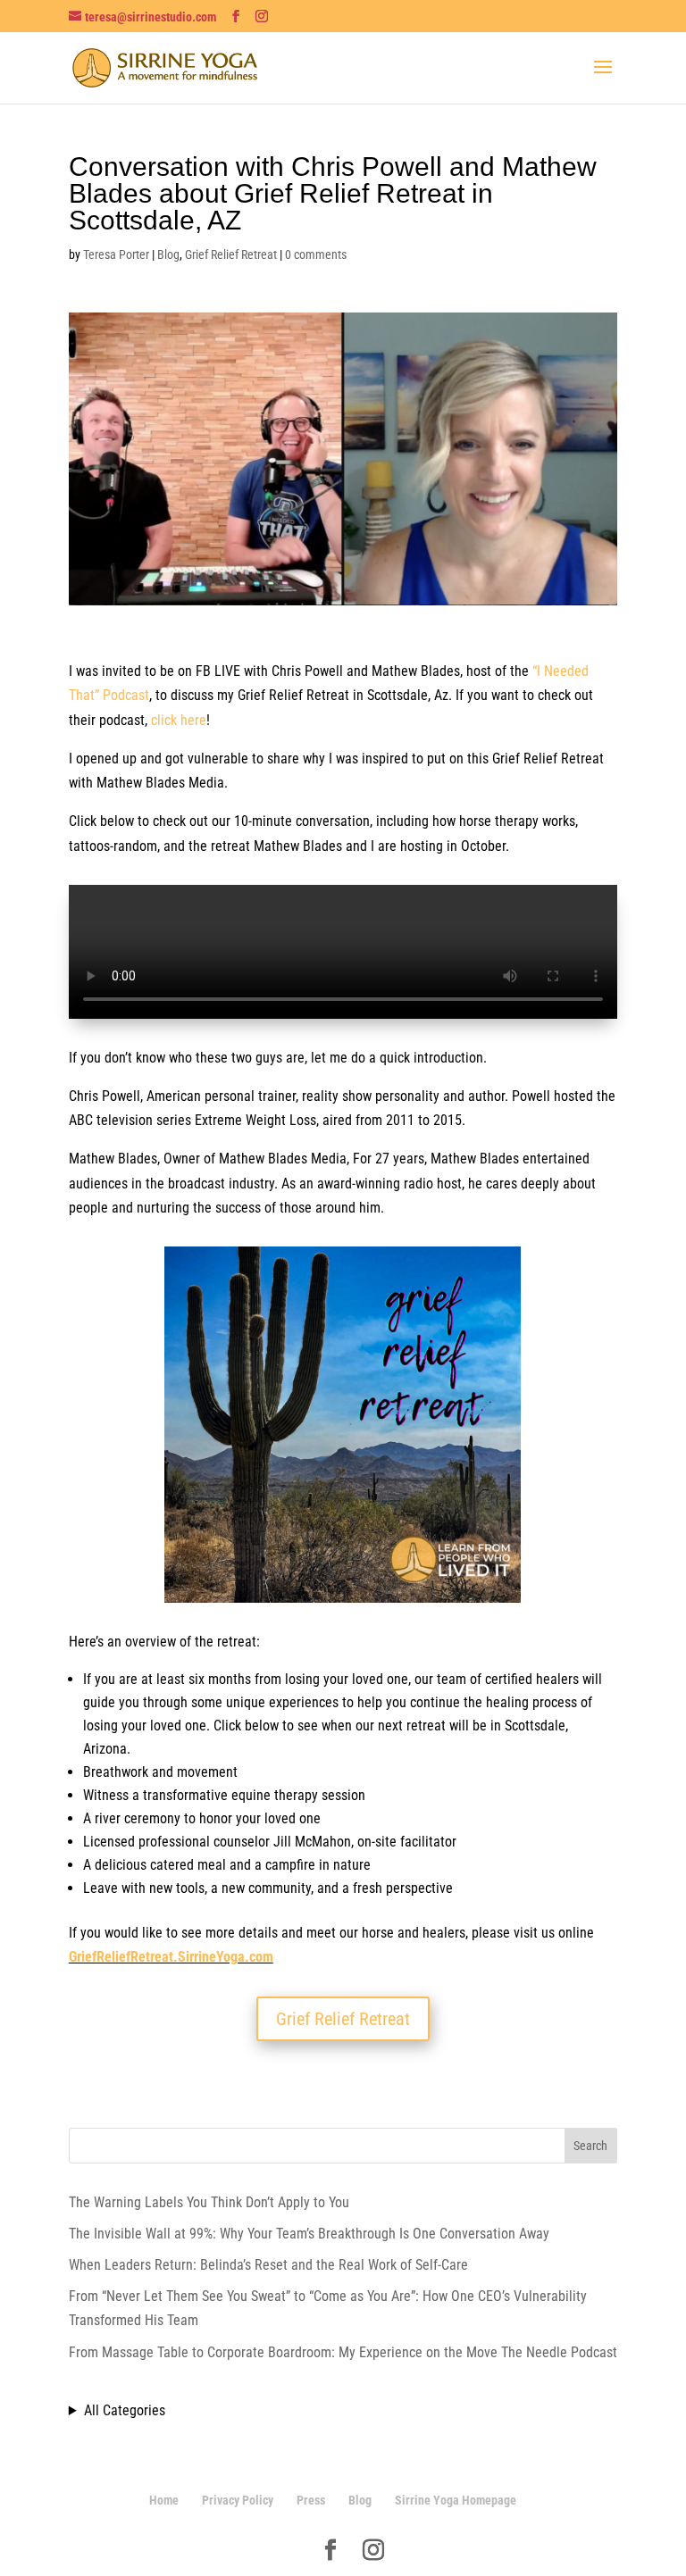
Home (164, 2500)
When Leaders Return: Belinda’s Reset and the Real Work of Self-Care (268, 2265)
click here (179, 720)
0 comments (316, 254)
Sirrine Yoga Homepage (456, 2500)
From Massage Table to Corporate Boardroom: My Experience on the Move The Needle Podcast (343, 2352)
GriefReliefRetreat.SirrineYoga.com (171, 1957)
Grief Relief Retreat (231, 254)
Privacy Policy (238, 2500)
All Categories (125, 2410)
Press (311, 2500)
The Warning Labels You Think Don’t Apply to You (209, 2202)
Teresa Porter (116, 254)
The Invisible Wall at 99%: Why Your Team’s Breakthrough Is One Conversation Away (309, 2234)
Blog (168, 254)
